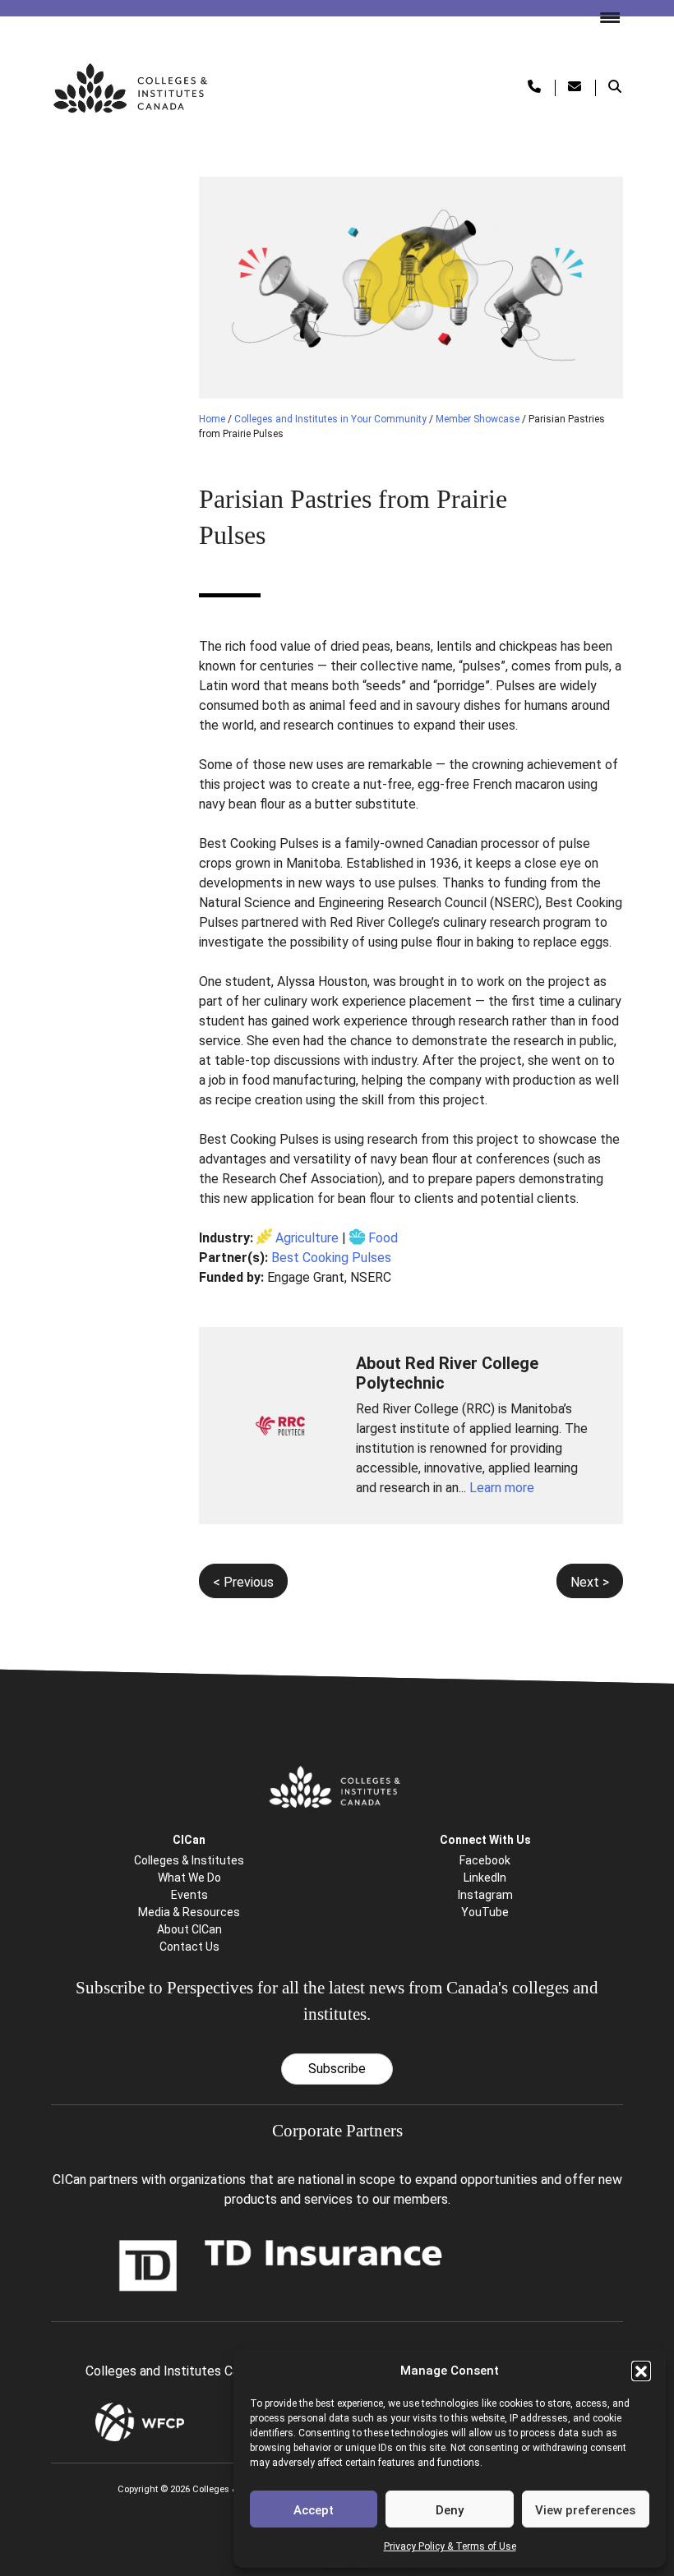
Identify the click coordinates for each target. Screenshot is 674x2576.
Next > (590, 1582)
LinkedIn (485, 1878)
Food (383, 1238)
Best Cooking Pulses (331, 1258)
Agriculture (307, 1238)
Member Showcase (478, 419)
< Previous (243, 1582)
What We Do (189, 1878)
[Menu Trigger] (603, 16)
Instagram (485, 1895)
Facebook (485, 1860)
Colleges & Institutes (189, 1860)
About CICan (189, 1929)
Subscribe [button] (337, 2069)
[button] (641, 2371)
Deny (450, 2510)
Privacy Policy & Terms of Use (450, 2546)
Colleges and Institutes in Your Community (330, 419)
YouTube (485, 1912)
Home (212, 419)
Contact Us (189, 1947)
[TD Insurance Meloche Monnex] (281, 2264)
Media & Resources (189, 1912)
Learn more (502, 1488)
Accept (314, 2510)
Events (189, 1895)
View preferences (585, 2510)
